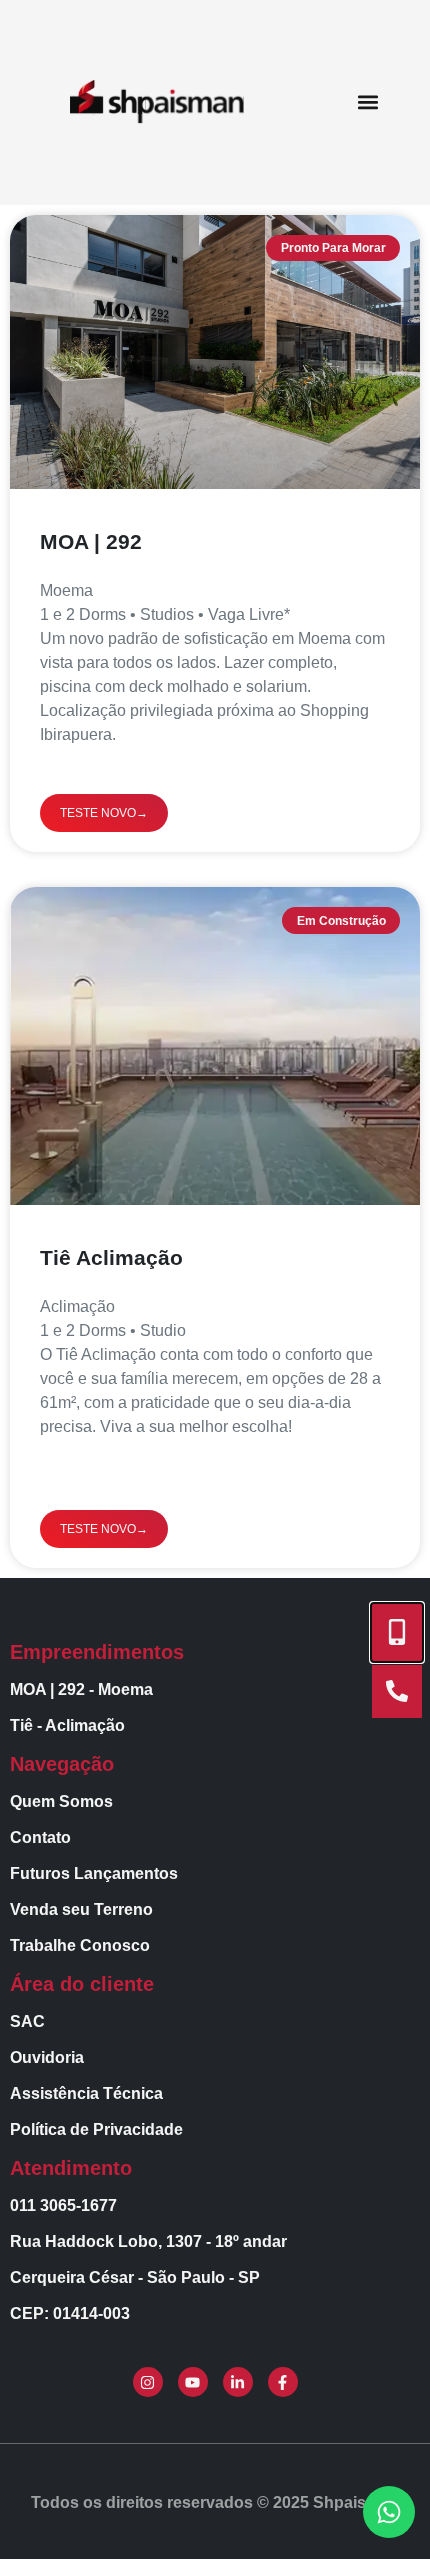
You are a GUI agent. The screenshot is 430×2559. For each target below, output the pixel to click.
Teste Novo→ (104, 813)
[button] (368, 102)
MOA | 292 (91, 541)
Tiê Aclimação (111, 1257)
